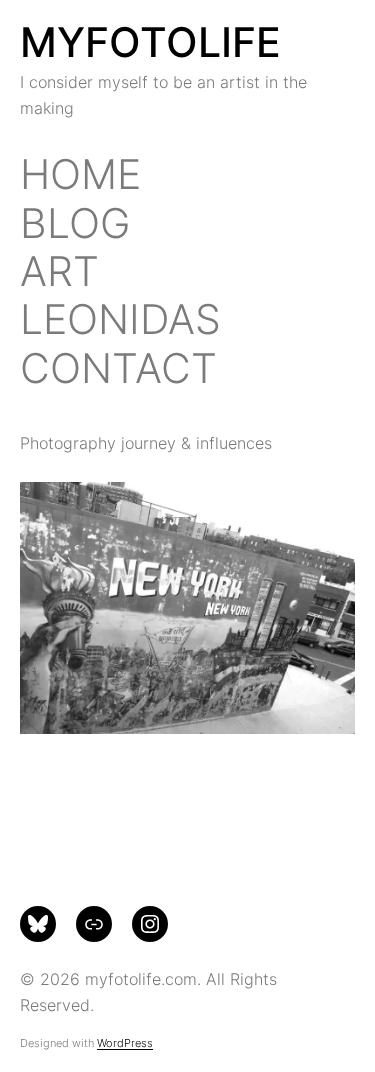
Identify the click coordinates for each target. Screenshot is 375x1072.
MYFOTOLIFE (150, 42)
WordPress (125, 1043)
